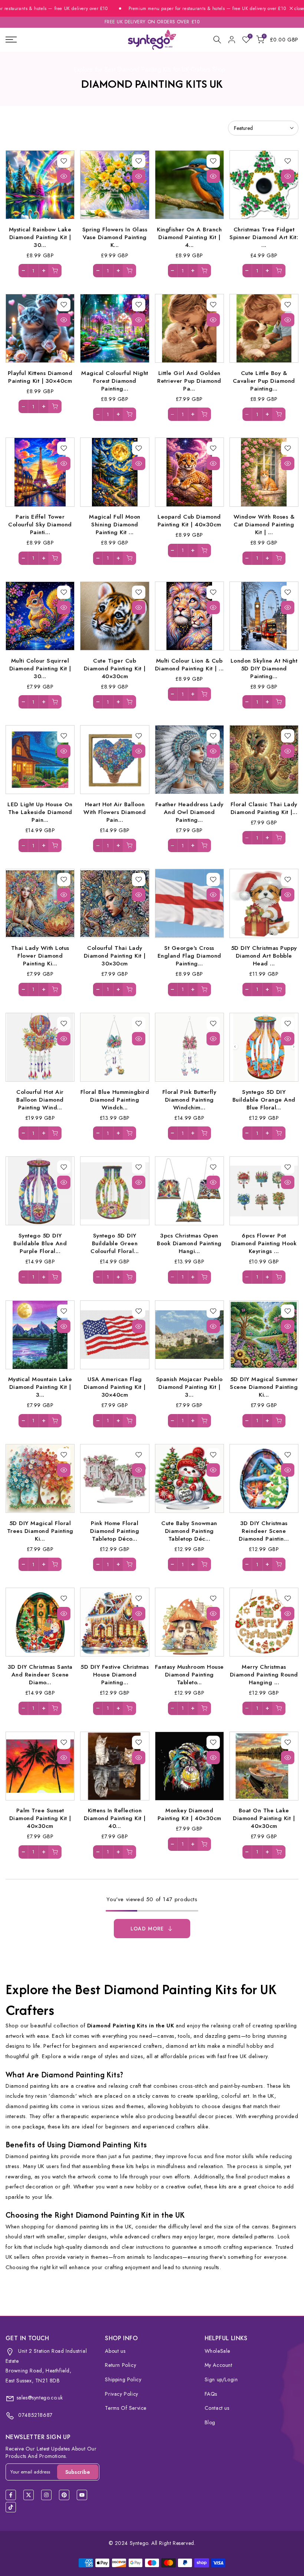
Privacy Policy (121, 2394)
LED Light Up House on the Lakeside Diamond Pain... (40, 812)
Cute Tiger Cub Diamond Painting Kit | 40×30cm (115, 668)
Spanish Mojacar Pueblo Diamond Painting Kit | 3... (189, 1387)
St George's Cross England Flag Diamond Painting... (189, 956)
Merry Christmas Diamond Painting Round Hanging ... (264, 1674)
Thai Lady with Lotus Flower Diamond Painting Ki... (40, 956)
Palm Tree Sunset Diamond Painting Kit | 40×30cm (40, 1818)
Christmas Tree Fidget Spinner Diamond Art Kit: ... (264, 237)
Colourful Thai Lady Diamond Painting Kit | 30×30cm (115, 956)
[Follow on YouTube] (82, 2495)
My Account (219, 2365)
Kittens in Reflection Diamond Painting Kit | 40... (115, 1818)
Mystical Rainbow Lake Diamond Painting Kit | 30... (40, 237)
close (298, 9)
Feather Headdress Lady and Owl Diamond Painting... (189, 812)
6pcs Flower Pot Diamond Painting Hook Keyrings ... (264, 1243)
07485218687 (35, 2415)
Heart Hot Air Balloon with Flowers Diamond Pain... (115, 812)
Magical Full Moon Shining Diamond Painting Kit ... (115, 524)
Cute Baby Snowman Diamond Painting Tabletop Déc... (189, 1531)
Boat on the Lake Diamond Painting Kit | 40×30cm (264, 1818)
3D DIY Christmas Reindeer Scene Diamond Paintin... (264, 1531)
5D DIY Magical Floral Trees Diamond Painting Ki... (40, 1531)
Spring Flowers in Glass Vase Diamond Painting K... (115, 237)
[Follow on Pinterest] (64, 2495)
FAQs (211, 2394)
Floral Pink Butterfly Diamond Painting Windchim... (189, 1100)
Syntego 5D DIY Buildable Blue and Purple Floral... (40, 1243)
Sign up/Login (221, 2379)
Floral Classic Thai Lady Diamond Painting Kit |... (264, 808)
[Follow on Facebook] (11, 2495)
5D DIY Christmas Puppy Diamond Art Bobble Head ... (264, 956)
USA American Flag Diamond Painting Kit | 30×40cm (115, 1387)
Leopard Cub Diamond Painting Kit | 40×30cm (189, 520)
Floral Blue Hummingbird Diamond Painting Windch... (115, 1100)
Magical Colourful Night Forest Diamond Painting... (115, 381)
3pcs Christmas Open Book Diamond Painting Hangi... (189, 1243)
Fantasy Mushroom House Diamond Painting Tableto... (189, 1674)
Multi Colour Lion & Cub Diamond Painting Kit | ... (189, 664)
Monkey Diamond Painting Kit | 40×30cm (189, 1814)
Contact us (217, 2408)
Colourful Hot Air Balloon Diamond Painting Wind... (40, 1100)
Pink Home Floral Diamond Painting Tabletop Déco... (115, 1531)
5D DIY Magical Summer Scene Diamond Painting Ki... (264, 1387)
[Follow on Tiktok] (11, 2507)
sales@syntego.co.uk (40, 2398)
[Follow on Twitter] (29, 2495)
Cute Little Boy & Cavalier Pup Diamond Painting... (264, 381)
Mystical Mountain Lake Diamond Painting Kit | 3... (40, 1387)
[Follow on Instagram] (46, 2495)
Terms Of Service (126, 2408)
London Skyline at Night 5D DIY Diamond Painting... (264, 668)
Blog (210, 2422)
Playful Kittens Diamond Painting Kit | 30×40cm (40, 377)
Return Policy (120, 2365)
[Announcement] (179, 9)
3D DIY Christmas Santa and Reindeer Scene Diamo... (40, 1674)
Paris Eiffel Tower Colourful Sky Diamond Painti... (40, 524)
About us (115, 2351)
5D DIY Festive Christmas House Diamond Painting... (115, 1674)
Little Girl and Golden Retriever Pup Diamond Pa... (189, 381)
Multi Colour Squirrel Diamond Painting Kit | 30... (40, 668)
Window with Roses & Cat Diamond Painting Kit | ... (264, 524)
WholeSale (217, 2351)
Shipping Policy (123, 2379)
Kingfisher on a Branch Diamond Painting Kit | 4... (189, 237)
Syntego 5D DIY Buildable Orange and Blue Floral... (264, 1100)
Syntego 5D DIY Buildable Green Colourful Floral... (115, 1243)
